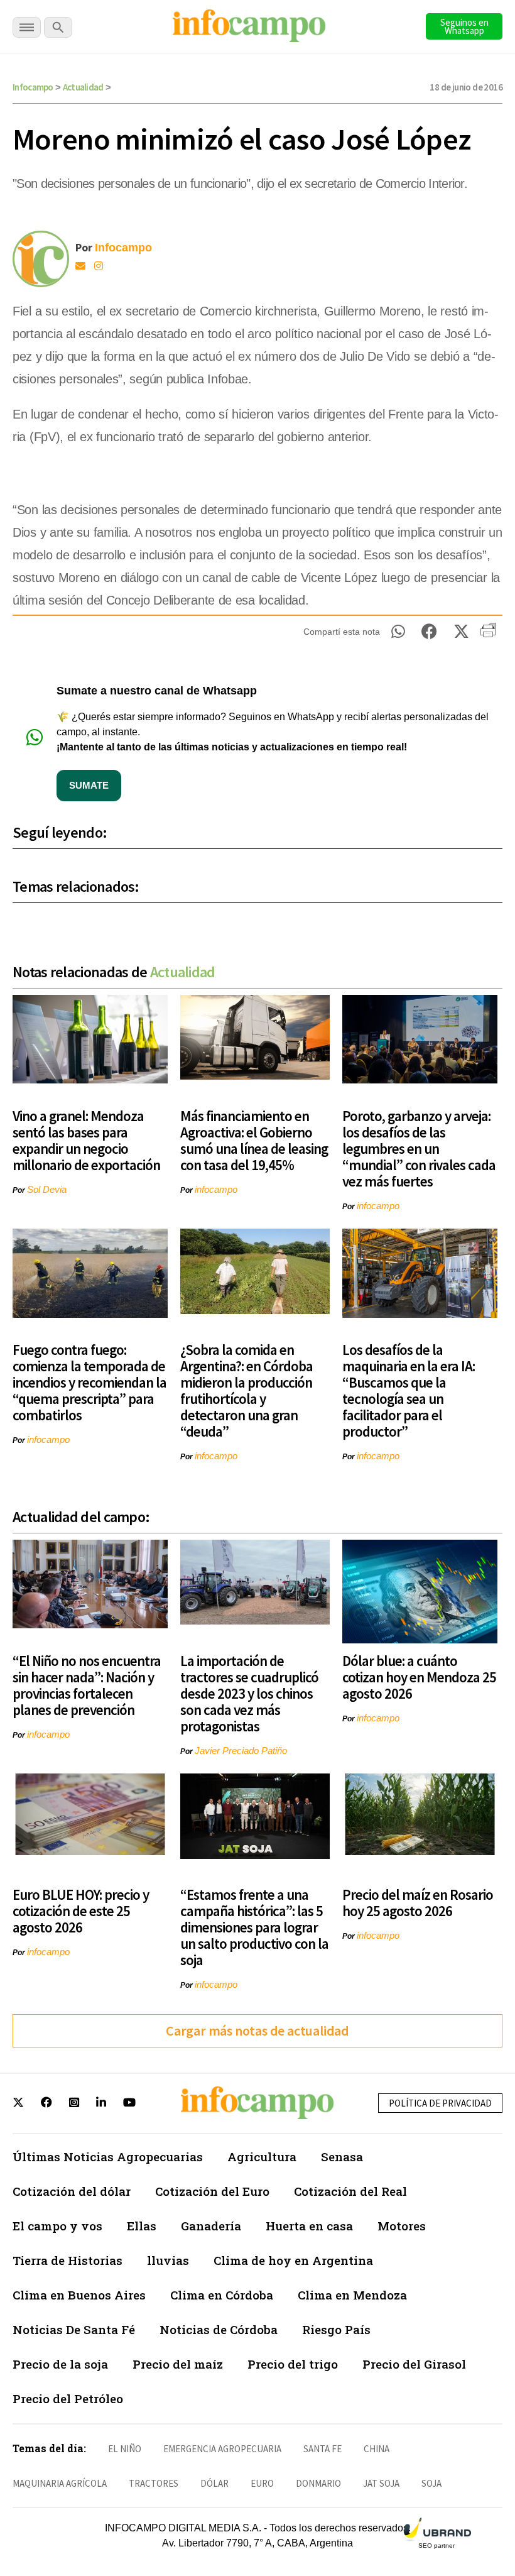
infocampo (216, 1189)
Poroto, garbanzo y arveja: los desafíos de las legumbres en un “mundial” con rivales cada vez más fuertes (419, 1148)
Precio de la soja (60, 2364)
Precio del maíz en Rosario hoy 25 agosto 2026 (418, 1903)
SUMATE (89, 785)
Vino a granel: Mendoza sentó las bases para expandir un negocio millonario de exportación (86, 1140)
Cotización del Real (350, 2191)
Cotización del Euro (212, 2191)
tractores (154, 2483)
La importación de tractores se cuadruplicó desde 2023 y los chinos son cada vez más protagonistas (249, 1693)
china (377, 2449)
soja (431, 2483)
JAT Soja (381, 2483)
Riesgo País (336, 2329)
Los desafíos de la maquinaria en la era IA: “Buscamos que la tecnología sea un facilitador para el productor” (409, 1390)
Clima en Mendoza (352, 2295)
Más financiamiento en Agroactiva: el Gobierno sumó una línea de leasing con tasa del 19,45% (254, 1140)
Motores (402, 2226)
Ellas (142, 2226)
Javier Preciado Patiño (241, 1751)
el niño (125, 2449)
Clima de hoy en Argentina (293, 2260)
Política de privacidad (440, 2103)
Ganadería (211, 2226)
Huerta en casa (309, 2226)
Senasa (342, 2157)
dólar (214, 2483)
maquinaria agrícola (60, 2483)
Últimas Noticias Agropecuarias (108, 2157)
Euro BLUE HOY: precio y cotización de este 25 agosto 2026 (81, 1911)
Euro (262, 2483)
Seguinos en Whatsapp (464, 26)
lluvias (168, 2260)
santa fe (323, 2449)
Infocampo (33, 87)
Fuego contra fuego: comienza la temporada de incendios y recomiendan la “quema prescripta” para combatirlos (89, 1382)
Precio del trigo (293, 2364)
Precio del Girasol (414, 2364)
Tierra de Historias (68, 2260)
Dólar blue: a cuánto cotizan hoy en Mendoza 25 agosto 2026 (419, 1677)
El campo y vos (57, 2226)
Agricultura (262, 2157)
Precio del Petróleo (68, 2398)
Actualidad (83, 87)
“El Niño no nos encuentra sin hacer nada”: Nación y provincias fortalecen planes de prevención (87, 1685)
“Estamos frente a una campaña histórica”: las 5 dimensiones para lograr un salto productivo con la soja (254, 1927)
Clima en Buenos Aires (79, 2295)
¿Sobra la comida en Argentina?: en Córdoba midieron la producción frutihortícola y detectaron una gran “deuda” (247, 1390)
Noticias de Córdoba (219, 2329)
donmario (318, 2483)
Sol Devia (47, 1189)
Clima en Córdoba (222, 2295)
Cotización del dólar (72, 2191)
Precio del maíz (178, 2364)
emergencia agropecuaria (222, 2449)
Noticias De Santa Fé (74, 2329)
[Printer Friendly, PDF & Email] (488, 635)
